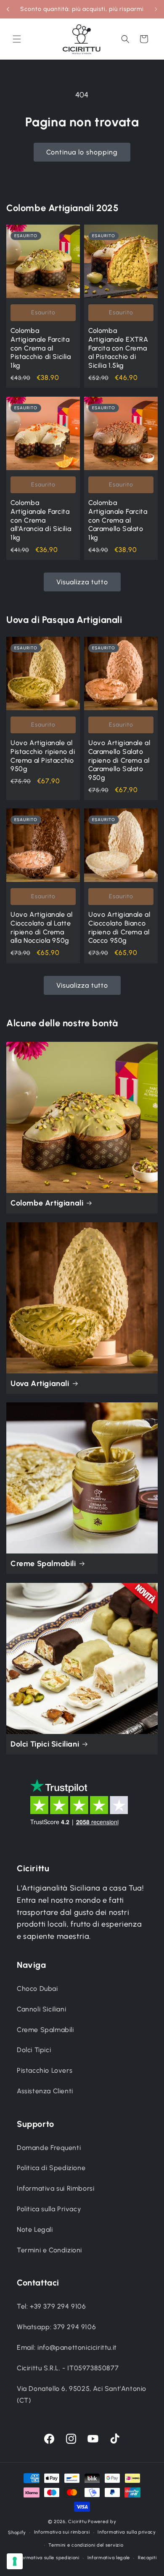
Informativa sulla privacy (127, 2532)
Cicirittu (77, 2522)
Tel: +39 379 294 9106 (52, 2306)
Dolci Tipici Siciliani (45, 1744)
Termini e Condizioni (49, 2250)
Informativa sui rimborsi (62, 2532)
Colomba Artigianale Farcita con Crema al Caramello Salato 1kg (118, 520)
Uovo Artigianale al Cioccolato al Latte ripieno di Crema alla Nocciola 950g (41, 927)
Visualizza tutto (82, 582)
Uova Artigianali (40, 1383)
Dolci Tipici (34, 2050)
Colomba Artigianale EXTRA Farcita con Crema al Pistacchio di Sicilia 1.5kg (118, 348)
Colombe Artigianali (47, 1203)
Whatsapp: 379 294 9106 (56, 2327)
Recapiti (147, 2558)
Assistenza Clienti (45, 2091)
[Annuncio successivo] (156, 9)
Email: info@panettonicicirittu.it (67, 2347)
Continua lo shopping (82, 152)
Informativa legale (109, 2558)
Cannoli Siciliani (41, 2009)
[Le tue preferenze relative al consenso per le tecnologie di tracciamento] (15, 2561)
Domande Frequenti (49, 2148)
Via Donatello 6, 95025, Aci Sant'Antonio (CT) (82, 2395)
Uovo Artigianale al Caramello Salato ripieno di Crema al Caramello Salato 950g (119, 760)
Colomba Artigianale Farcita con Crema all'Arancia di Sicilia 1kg (41, 520)
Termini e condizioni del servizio (86, 2545)
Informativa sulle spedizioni (47, 2558)
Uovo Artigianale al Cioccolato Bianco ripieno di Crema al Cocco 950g (119, 927)
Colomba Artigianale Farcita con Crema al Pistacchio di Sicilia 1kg (41, 348)
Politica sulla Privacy (49, 2209)
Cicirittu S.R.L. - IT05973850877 (68, 2368)
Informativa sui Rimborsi (56, 2188)
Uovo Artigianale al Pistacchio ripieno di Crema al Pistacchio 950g (43, 756)
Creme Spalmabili (43, 1564)
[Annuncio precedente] (8, 9)
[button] (17, 39)
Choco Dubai (37, 1989)
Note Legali (35, 2229)
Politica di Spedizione (51, 2168)
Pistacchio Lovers (45, 2070)
